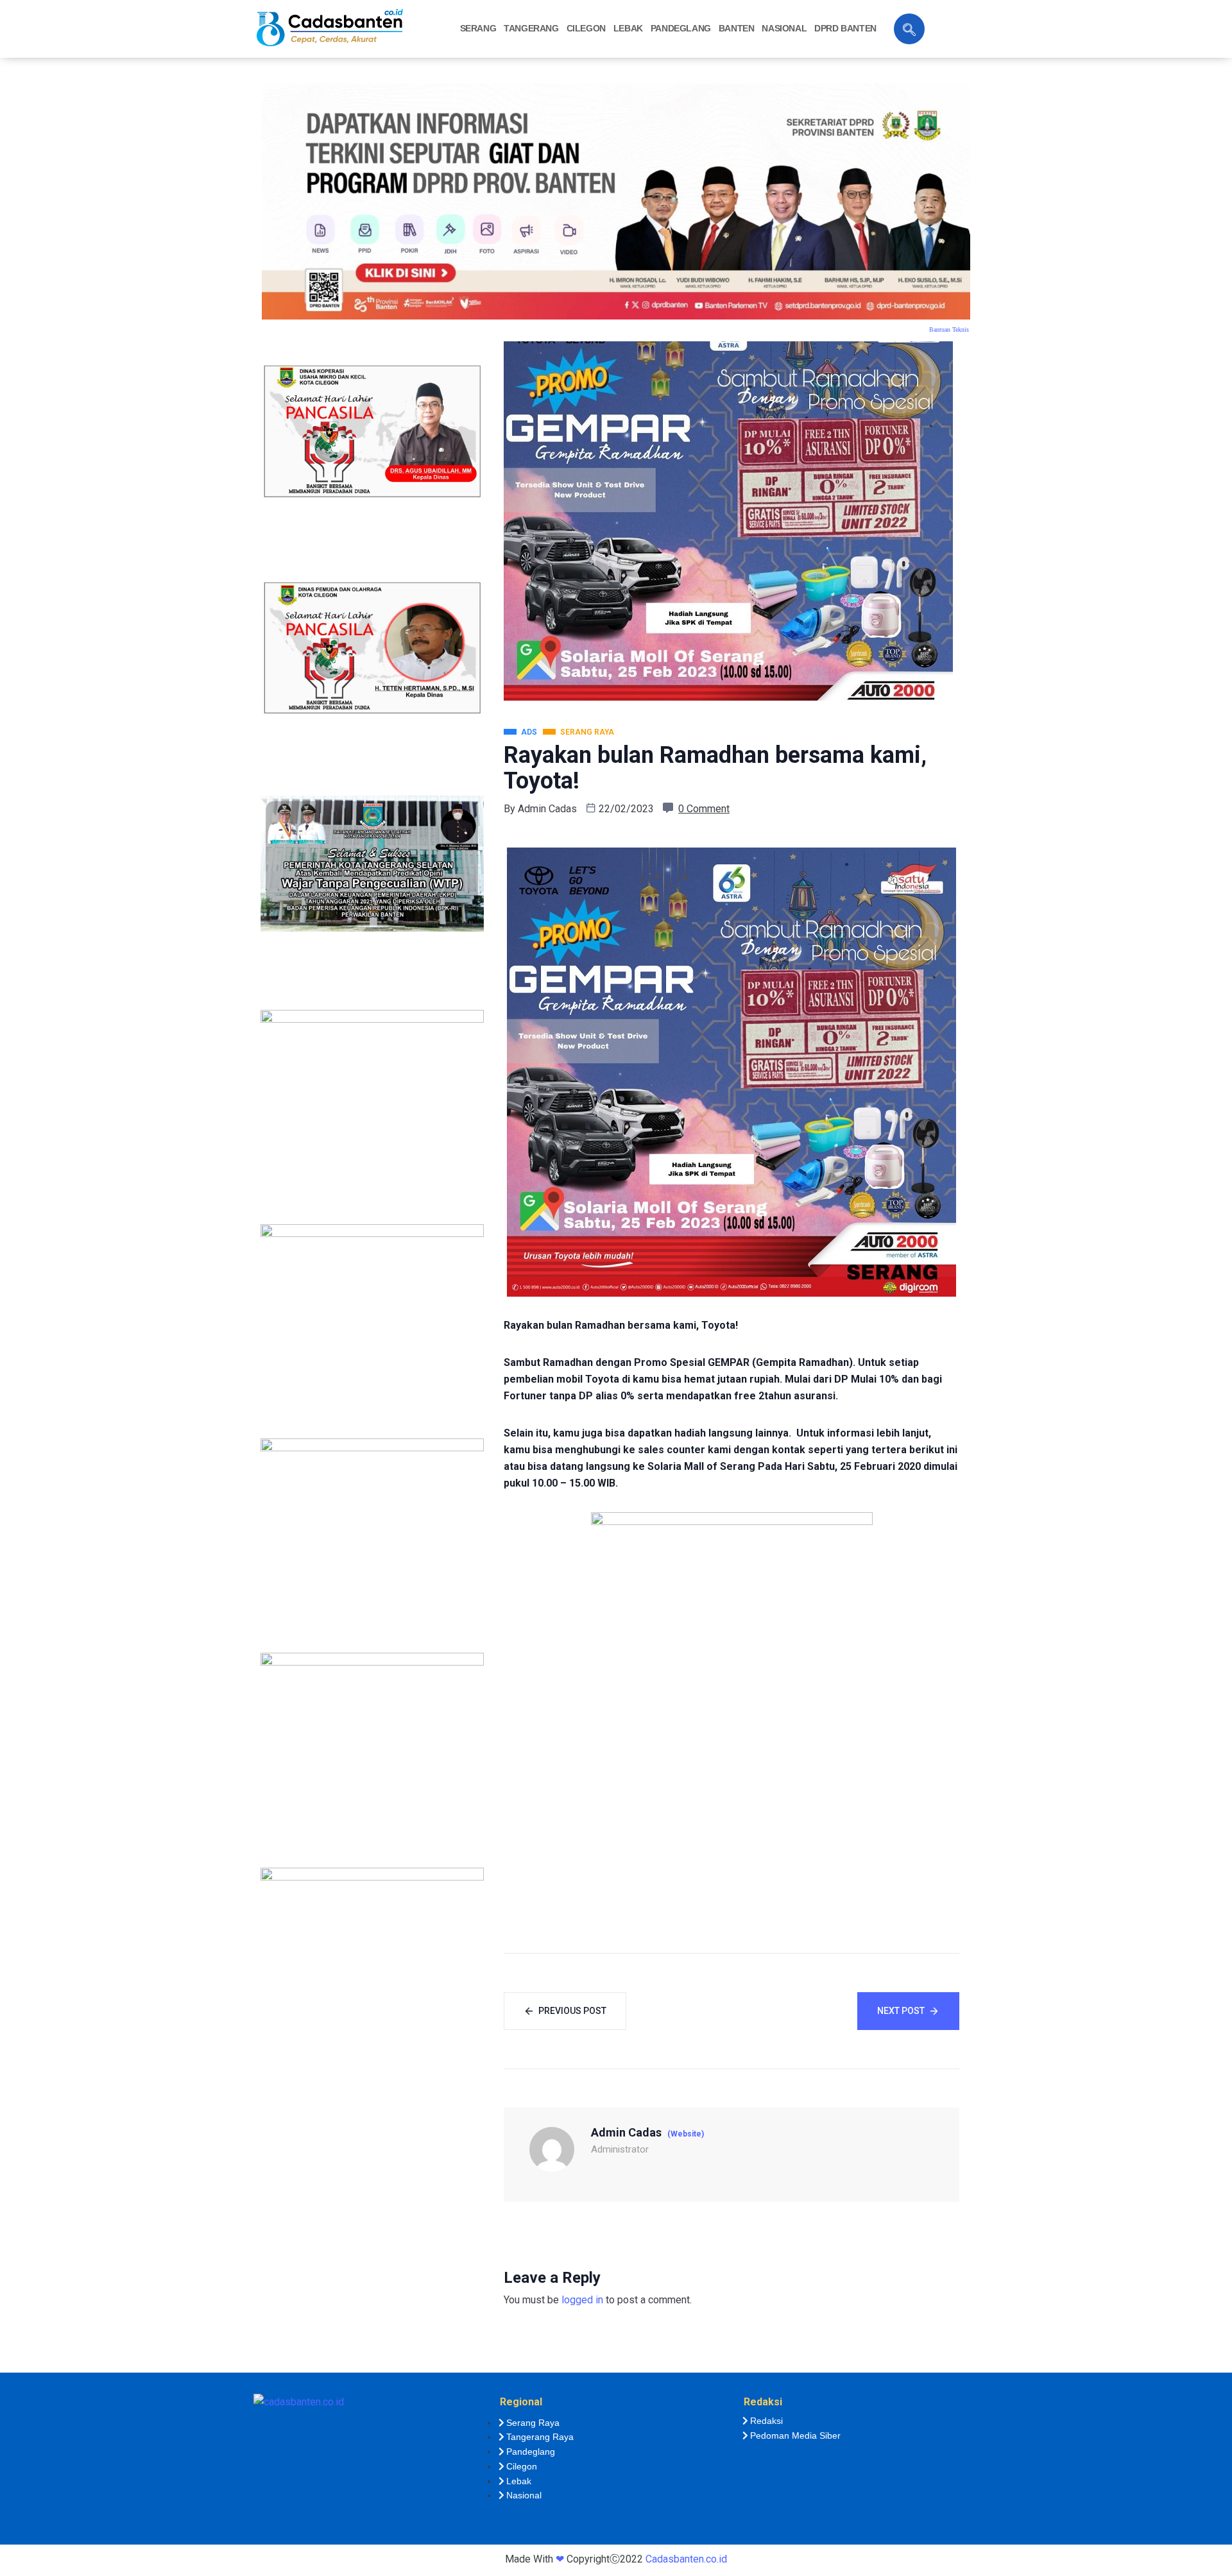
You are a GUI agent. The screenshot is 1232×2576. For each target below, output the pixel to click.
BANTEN (737, 28)
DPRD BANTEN (845, 28)
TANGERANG (531, 28)
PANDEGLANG (681, 28)
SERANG (478, 28)
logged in (582, 2300)
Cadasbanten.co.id (686, 2559)
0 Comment (704, 809)
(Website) (686, 2134)
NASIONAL (784, 28)
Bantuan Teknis (949, 329)
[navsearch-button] (909, 29)
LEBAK (628, 28)
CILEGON (586, 28)
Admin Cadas (547, 809)
